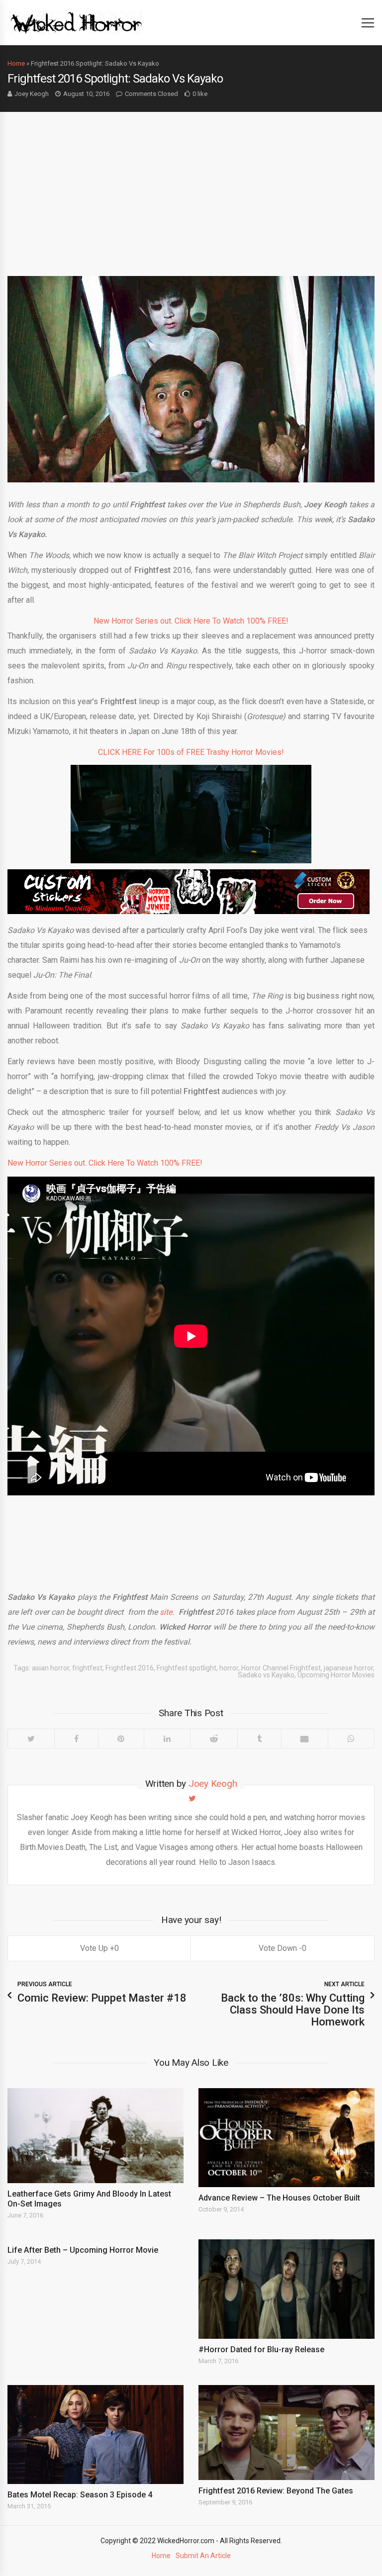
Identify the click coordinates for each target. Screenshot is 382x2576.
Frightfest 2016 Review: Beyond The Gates (276, 2491)
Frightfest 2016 (130, 1668)
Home (16, 63)
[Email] (305, 1739)
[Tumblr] (259, 1739)
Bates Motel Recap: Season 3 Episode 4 (80, 2495)
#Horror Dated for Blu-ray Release (261, 2349)
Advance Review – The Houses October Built (279, 2198)
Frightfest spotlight (187, 1668)
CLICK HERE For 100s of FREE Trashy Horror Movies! (191, 752)
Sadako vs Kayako (266, 1675)
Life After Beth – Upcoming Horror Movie (83, 2250)
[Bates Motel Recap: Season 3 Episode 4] (95, 2435)
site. (167, 1612)
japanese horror (348, 1668)
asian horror (50, 1668)
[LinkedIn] (167, 1739)
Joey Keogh (32, 94)
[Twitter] (31, 1739)
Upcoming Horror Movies (336, 1675)
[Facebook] (76, 1739)
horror (229, 1668)
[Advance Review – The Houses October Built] (286, 2138)
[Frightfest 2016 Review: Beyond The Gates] (286, 2433)
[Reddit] (214, 1739)
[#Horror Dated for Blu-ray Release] (286, 2289)
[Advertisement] (191, 186)
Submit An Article (203, 2556)
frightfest (87, 1668)
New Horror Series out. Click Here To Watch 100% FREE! (191, 621)
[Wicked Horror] (76, 22)
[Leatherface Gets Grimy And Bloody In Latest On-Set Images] (95, 2136)
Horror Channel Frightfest (281, 1668)
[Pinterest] (121, 1739)
